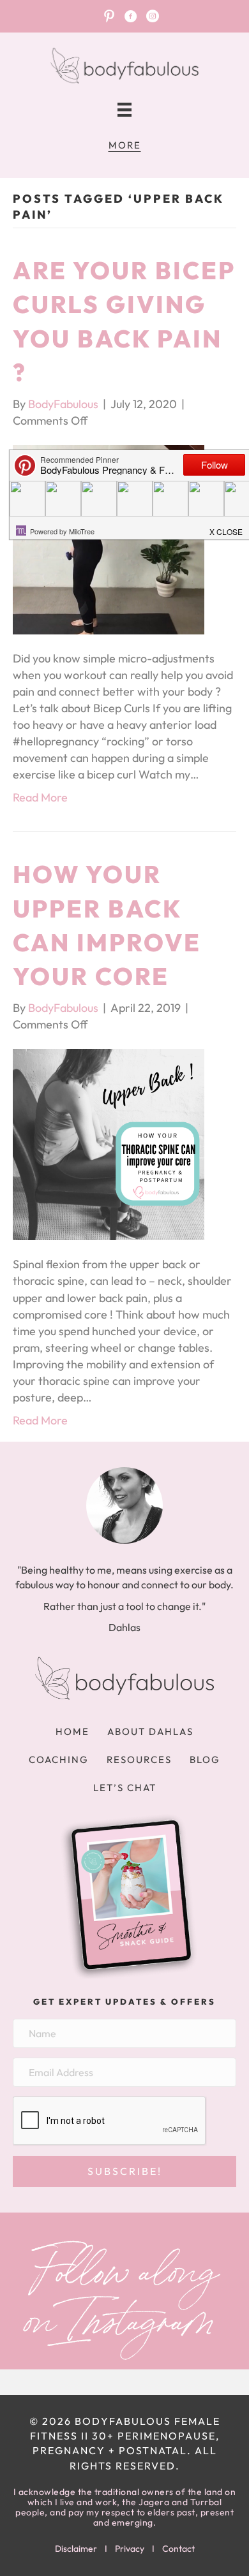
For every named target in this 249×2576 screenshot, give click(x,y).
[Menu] (124, 110)
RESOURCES (139, 1760)
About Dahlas (150, 1731)
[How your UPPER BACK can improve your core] (109, 1143)
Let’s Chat (125, 1788)
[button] (124, 2171)
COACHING (59, 1760)
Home (72, 1731)
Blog (205, 1760)
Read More (40, 797)
